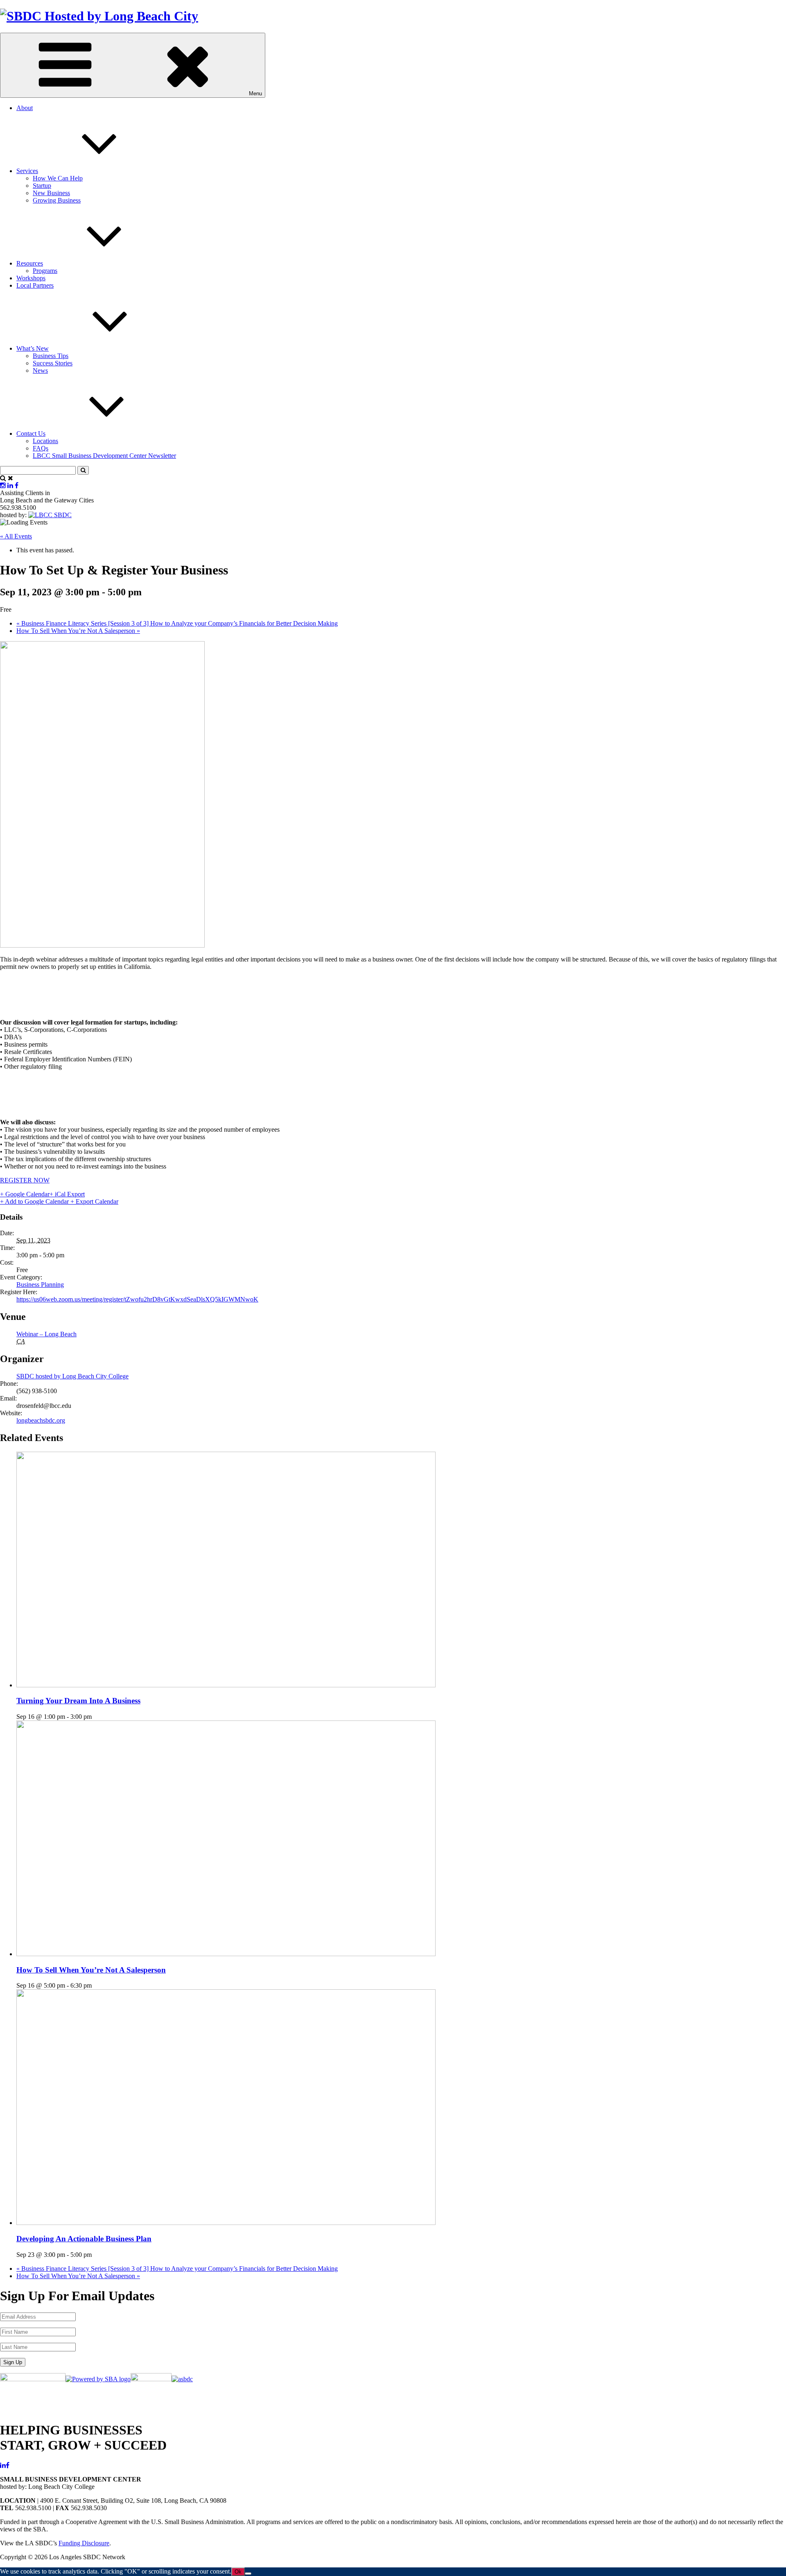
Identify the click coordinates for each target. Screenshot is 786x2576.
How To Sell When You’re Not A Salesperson (78, 631)
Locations (45, 441)
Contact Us (31, 433)
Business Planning (40, 1285)
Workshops (31, 278)
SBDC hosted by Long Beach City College (72, 1376)
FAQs (41, 448)
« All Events (16, 536)
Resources (30, 263)
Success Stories (53, 363)
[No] (248, 2574)
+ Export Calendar (94, 1201)
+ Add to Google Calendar (35, 1201)
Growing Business (57, 200)
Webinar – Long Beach (46, 1334)
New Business (51, 193)
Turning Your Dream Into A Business (78, 1701)
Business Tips (51, 356)
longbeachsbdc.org (41, 1420)
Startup (42, 186)
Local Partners (35, 285)
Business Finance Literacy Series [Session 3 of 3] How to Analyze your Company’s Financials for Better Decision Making (177, 623)
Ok (238, 2572)
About (25, 108)
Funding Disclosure (84, 2543)
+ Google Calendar (25, 1194)
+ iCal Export (67, 1194)
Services (27, 171)
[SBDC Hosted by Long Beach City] (99, 16)
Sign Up (13, 2362)
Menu (255, 93)
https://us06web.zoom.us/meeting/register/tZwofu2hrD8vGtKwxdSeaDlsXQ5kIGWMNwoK (137, 1299)
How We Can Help (58, 178)
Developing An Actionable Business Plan (84, 2239)
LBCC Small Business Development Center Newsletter (104, 456)
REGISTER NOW (25, 1180)
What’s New (33, 348)
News (40, 370)
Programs (45, 271)
